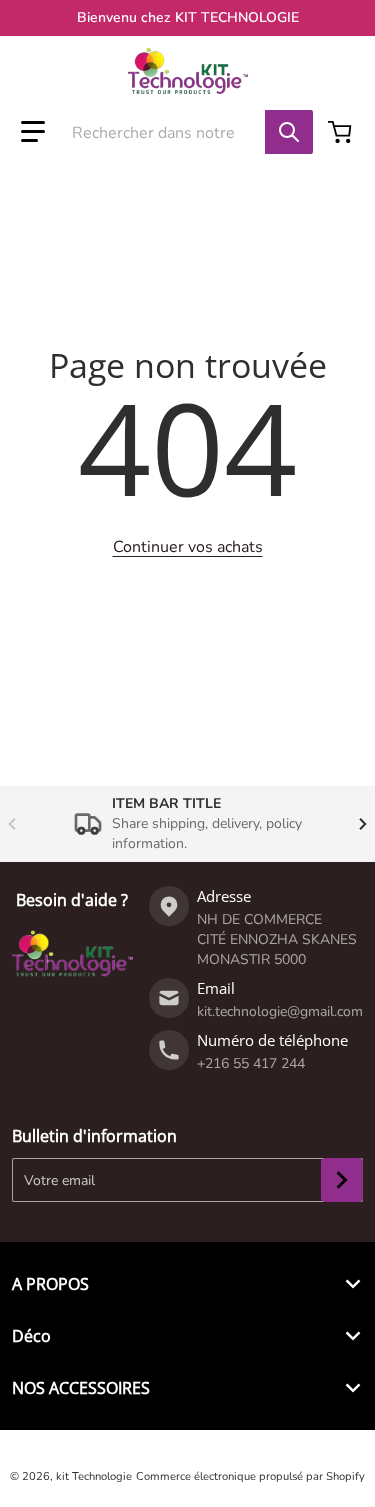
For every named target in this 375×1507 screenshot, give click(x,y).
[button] (33, 132)
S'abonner (342, 1180)
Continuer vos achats (188, 547)
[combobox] (178, 132)
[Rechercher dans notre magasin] (289, 132)
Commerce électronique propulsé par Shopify (250, 1476)
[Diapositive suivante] (363, 824)
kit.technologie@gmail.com (280, 1011)
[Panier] (342, 132)
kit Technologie (94, 1476)
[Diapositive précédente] (12, 824)
